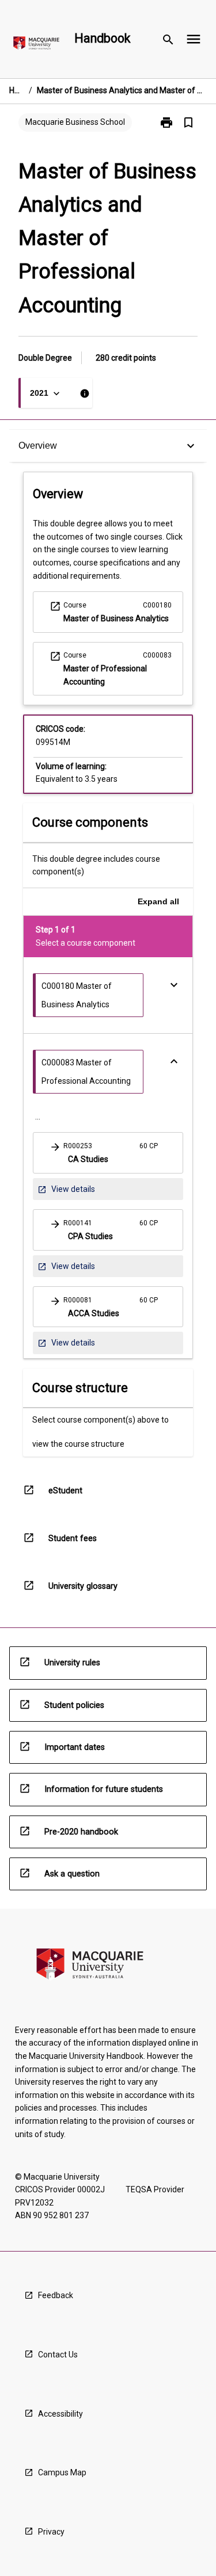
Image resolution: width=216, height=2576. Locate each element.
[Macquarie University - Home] (36, 45)
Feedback (56, 2295)
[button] (108, 1153)
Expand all (158, 901)
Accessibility (60, 2414)
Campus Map (62, 2472)
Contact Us (58, 2355)
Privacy (51, 2532)
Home (17, 90)
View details (66, 1192)
